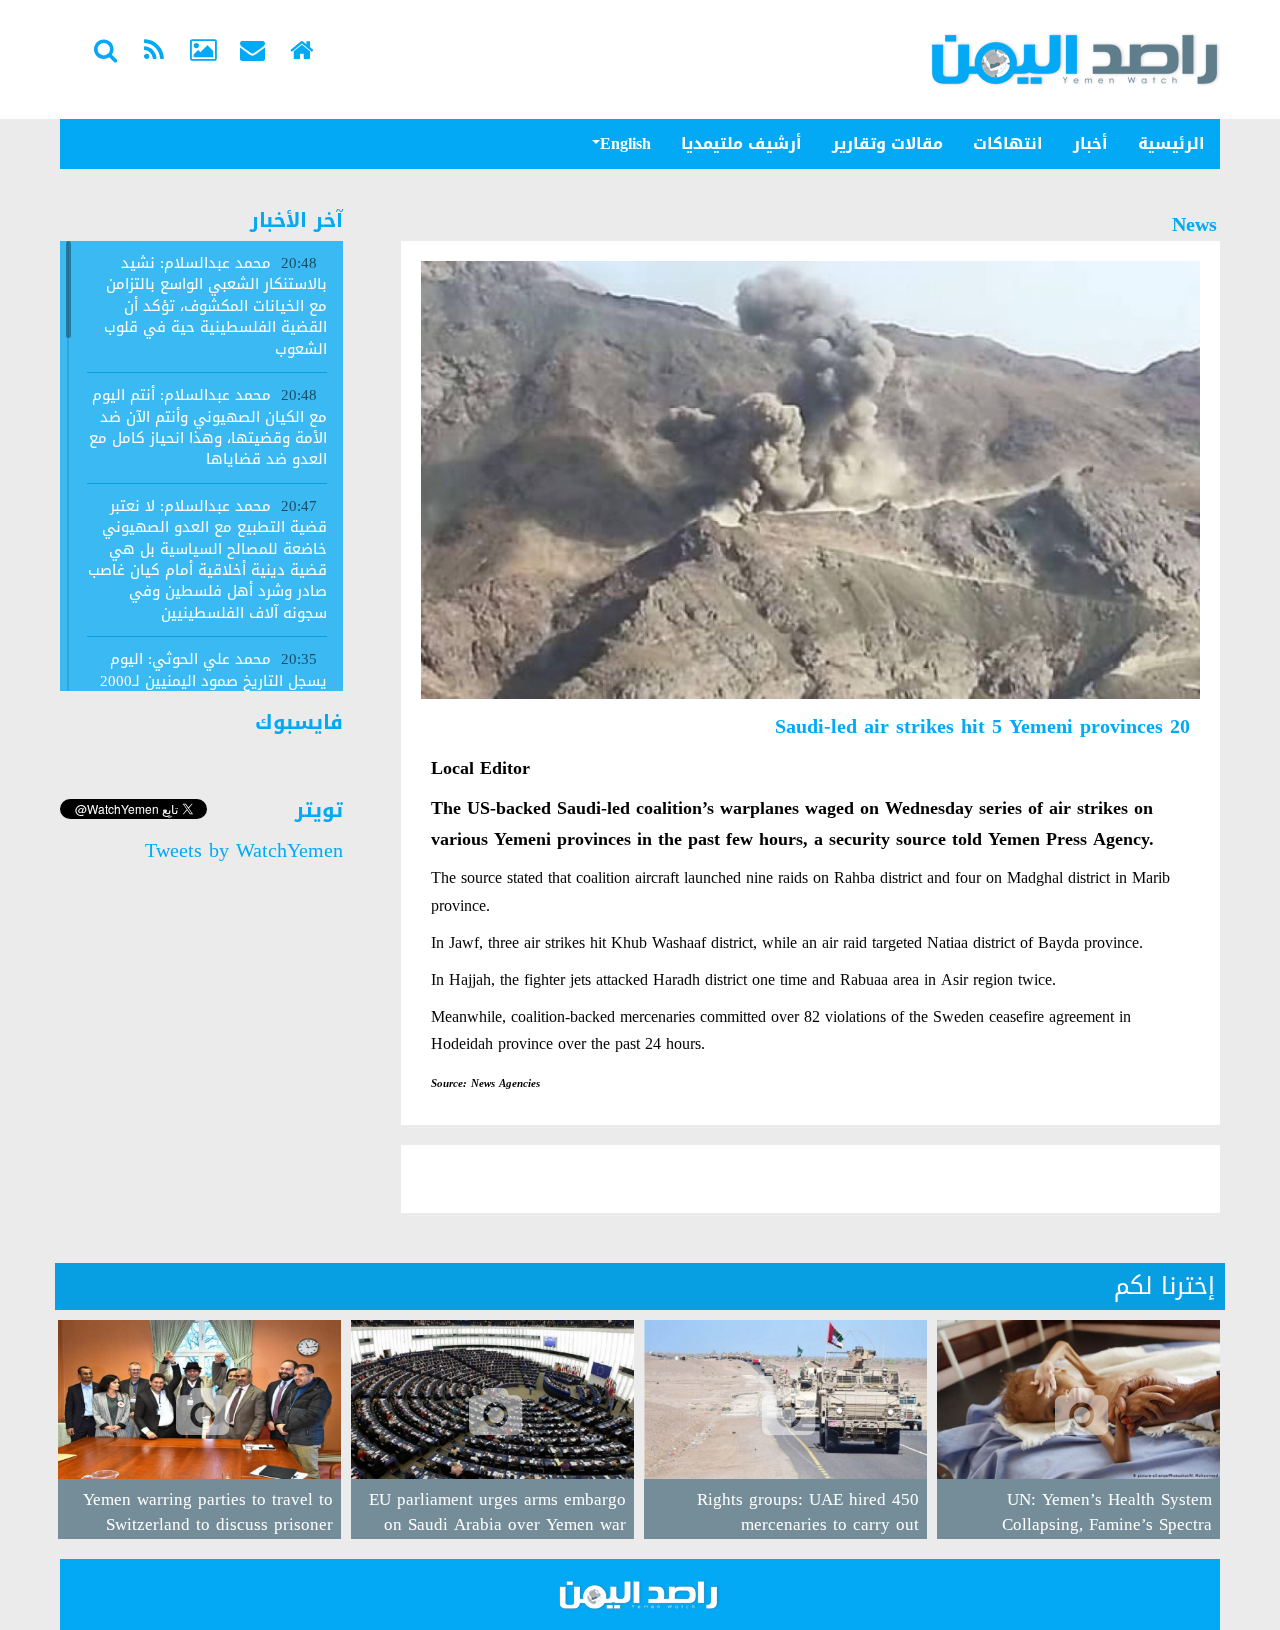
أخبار (1090, 143)
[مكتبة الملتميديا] (203, 53)
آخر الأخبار (296, 220)
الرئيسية (1171, 143)
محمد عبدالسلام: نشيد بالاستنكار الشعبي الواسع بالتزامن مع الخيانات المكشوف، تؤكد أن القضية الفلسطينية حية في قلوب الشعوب (215, 306)
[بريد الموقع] (252, 53)
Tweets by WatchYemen (244, 850)
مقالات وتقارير (887, 143)
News (1194, 224)
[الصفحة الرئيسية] (301, 53)
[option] (1078, 1429)
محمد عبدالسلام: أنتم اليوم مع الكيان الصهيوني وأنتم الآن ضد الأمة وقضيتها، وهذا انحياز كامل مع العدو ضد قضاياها (208, 427)
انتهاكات (1008, 143)
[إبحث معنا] (105, 53)
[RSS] (154, 53)
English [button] (625, 143)
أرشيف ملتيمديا (741, 143)
